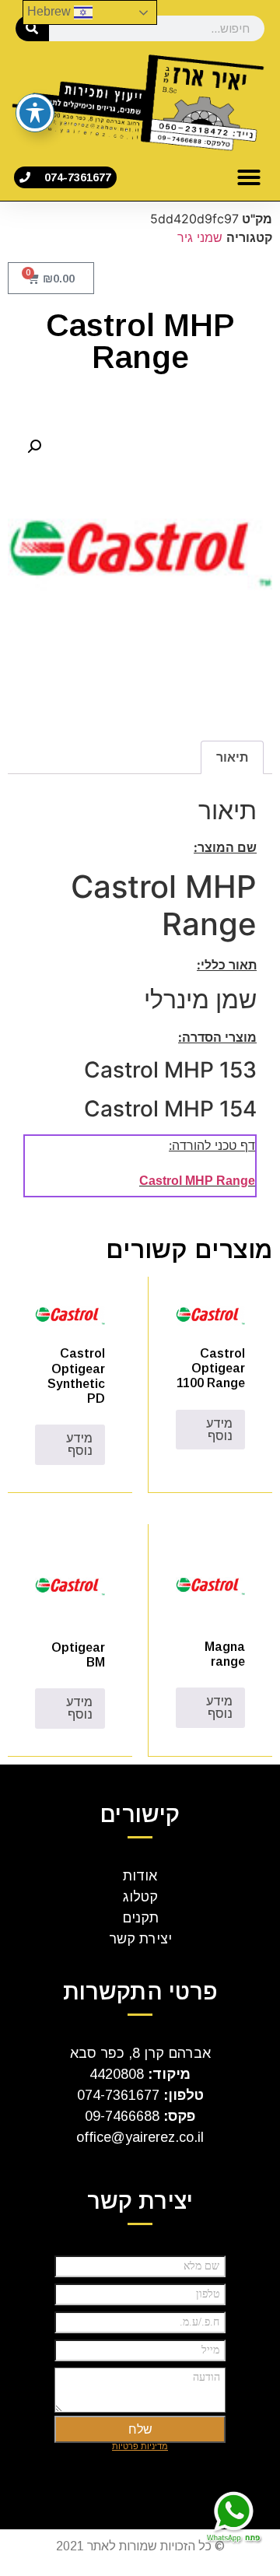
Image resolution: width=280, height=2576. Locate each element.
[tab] (232, 758)
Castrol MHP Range (197, 1181)
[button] (249, 177)
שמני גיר (200, 237)
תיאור (232, 757)
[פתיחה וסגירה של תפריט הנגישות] (35, 113)
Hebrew (51, 11)
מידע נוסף (219, 1430)
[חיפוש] (32, 28)
